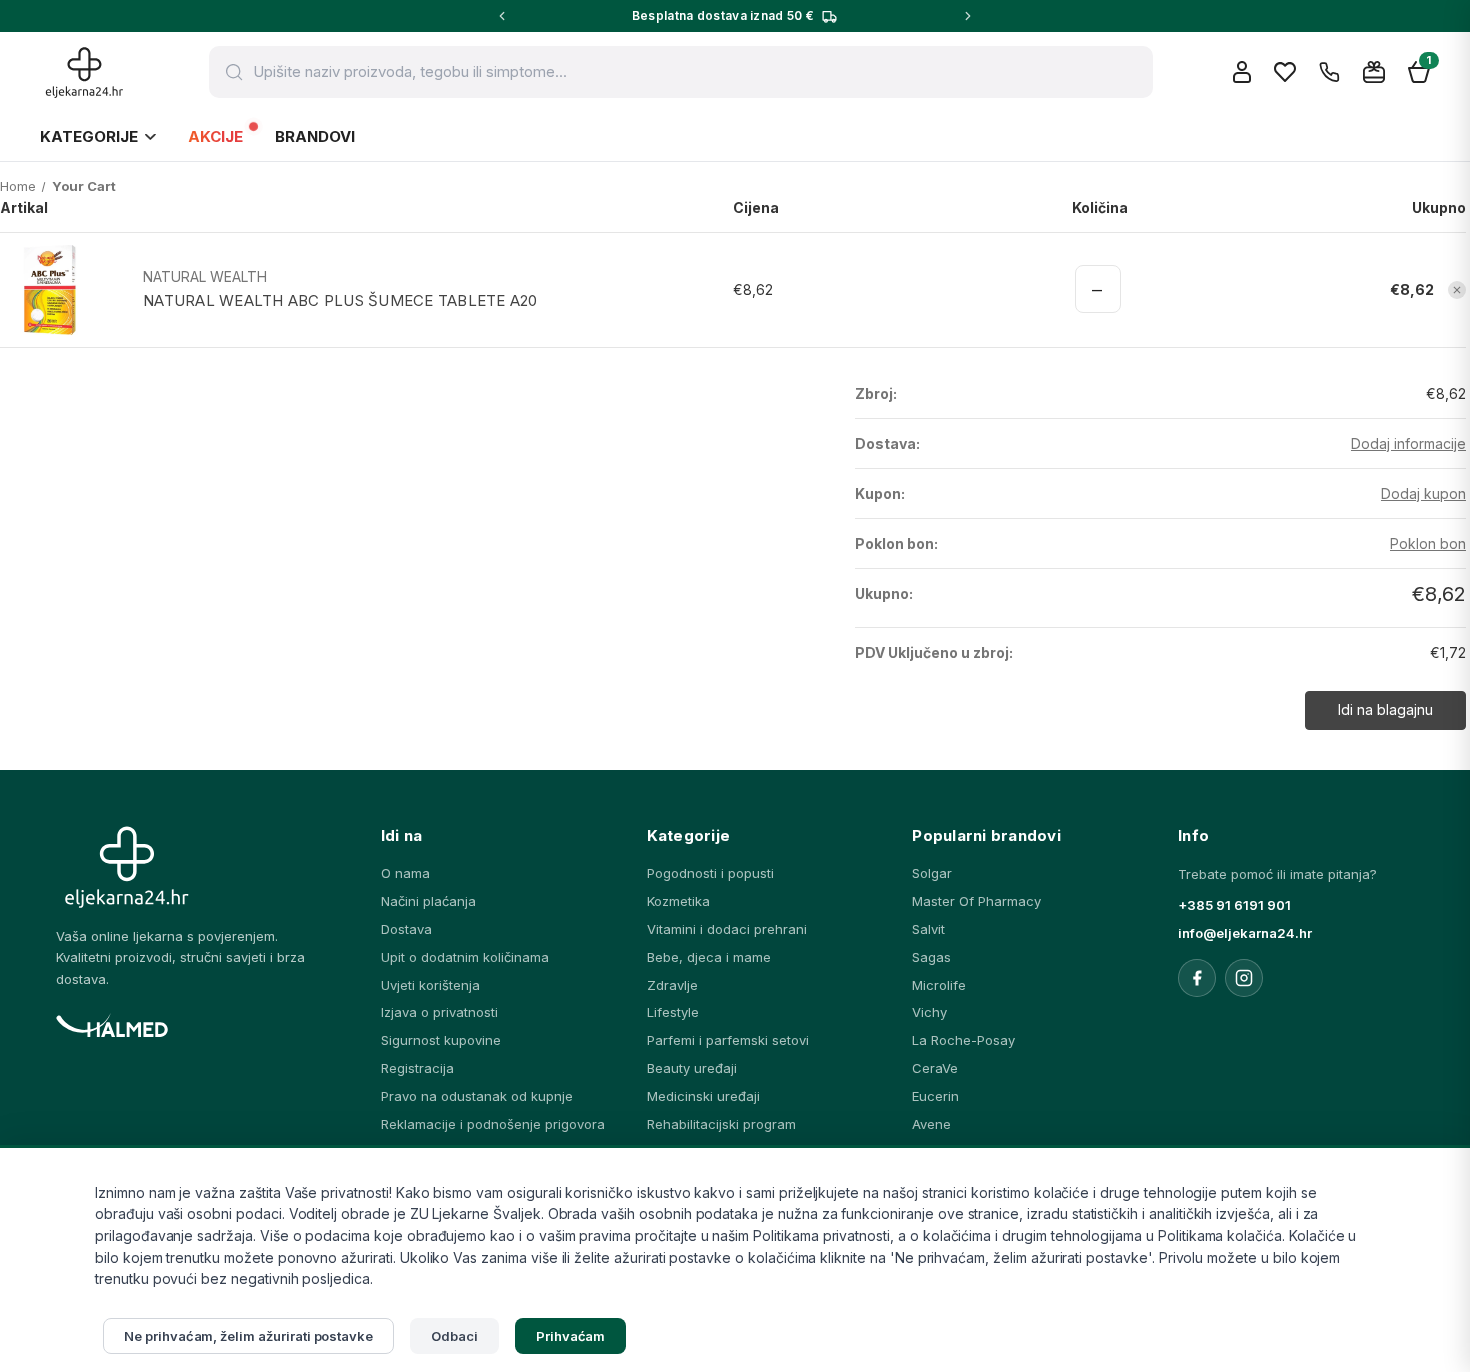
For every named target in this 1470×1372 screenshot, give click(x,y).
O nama (405, 873)
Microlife (939, 985)
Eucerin (935, 1096)
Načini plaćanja (428, 901)
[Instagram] (1244, 978)
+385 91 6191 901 (1234, 905)
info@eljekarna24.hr (1245, 933)
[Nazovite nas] (1329, 72)
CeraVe (935, 1068)
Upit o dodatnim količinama (465, 957)
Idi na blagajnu (1385, 709)
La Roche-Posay (963, 1040)
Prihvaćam (571, 1336)
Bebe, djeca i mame (709, 957)
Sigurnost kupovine (441, 1040)
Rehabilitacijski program (721, 1124)
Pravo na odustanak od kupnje (477, 1096)
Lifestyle (673, 1012)
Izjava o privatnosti (439, 1012)
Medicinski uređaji (703, 1096)
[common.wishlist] (1285, 72)
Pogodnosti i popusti (710, 873)
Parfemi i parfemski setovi (728, 1040)
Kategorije (89, 136)
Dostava (406, 929)
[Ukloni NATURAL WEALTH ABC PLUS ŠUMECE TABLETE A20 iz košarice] (1457, 290)
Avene (931, 1124)
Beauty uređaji (692, 1068)
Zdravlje (672, 985)
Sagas (931, 957)
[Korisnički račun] (1242, 72)
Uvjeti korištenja (430, 985)
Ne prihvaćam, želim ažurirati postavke (248, 1336)
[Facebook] (1197, 978)
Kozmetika (678, 901)
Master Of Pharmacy (976, 901)
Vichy (929, 1012)
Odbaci (454, 1336)
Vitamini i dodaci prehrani (727, 929)
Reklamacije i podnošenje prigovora (493, 1124)
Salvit (928, 929)
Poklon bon (1428, 543)
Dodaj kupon (1423, 493)
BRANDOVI (315, 136)
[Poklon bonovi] (1374, 72)
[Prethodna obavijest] (502, 16)
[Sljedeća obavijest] (968, 16)
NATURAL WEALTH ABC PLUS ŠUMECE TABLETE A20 (340, 300)
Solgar (932, 873)
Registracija (417, 1068)
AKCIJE (215, 136)
